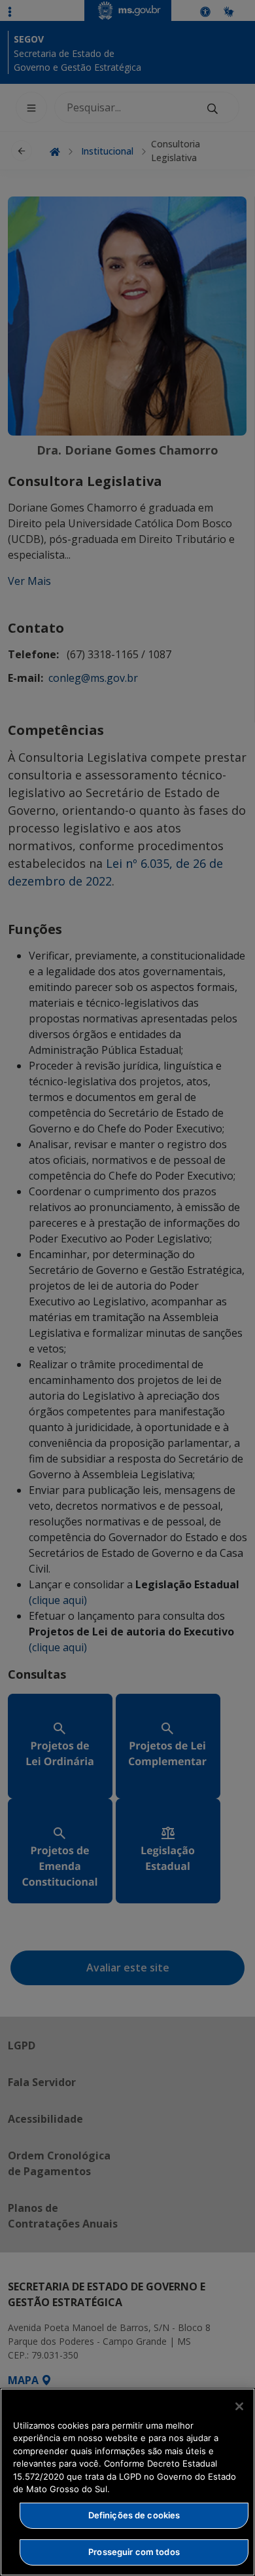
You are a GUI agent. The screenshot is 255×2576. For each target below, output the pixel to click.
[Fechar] (239, 2406)
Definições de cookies (134, 2515)
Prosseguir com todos (134, 2552)
